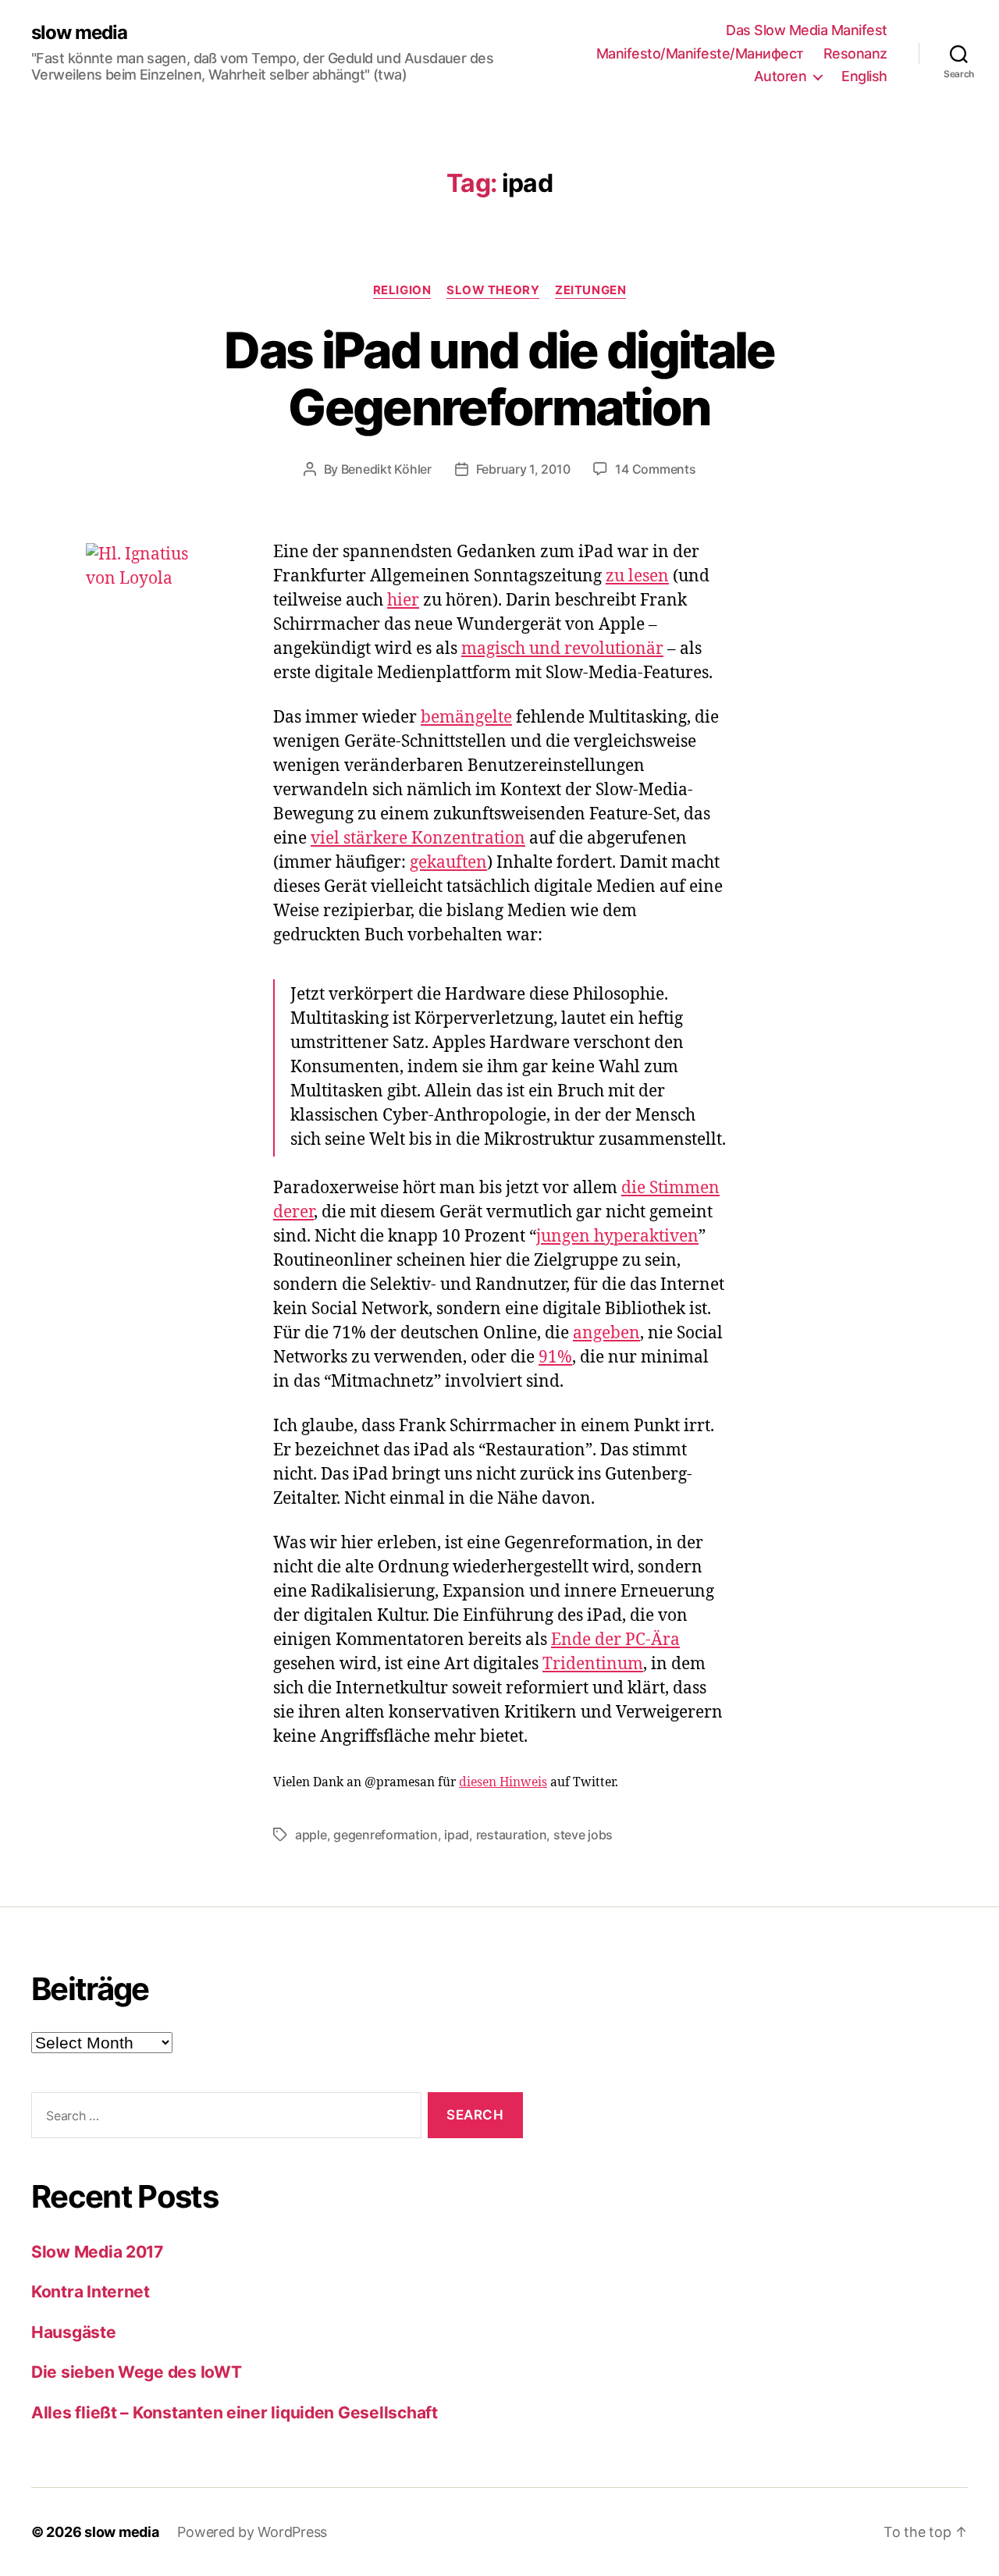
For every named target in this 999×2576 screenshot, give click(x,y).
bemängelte (466, 718)
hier (403, 600)
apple (311, 1835)
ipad (457, 1835)
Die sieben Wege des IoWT (137, 2372)
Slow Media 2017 (97, 2252)
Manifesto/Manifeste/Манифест (700, 53)
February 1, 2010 (523, 469)
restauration (512, 1835)
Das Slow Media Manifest (807, 30)
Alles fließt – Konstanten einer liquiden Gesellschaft (235, 2413)
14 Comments (655, 469)
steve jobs (583, 1835)
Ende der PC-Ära (615, 1640)
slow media (79, 33)
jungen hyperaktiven (617, 1236)
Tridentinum (593, 1664)
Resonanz (855, 53)
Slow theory (493, 290)
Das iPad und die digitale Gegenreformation (499, 378)
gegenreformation (386, 1835)
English (864, 76)
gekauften (448, 863)
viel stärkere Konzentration (418, 839)
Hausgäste (74, 2332)
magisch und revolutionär (562, 649)
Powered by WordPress (252, 2532)
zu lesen (637, 576)
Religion (402, 290)
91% (555, 1357)
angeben (606, 1333)
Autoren (780, 76)
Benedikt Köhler (386, 469)
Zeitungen (590, 290)
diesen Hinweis (503, 1782)
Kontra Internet (91, 2292)
